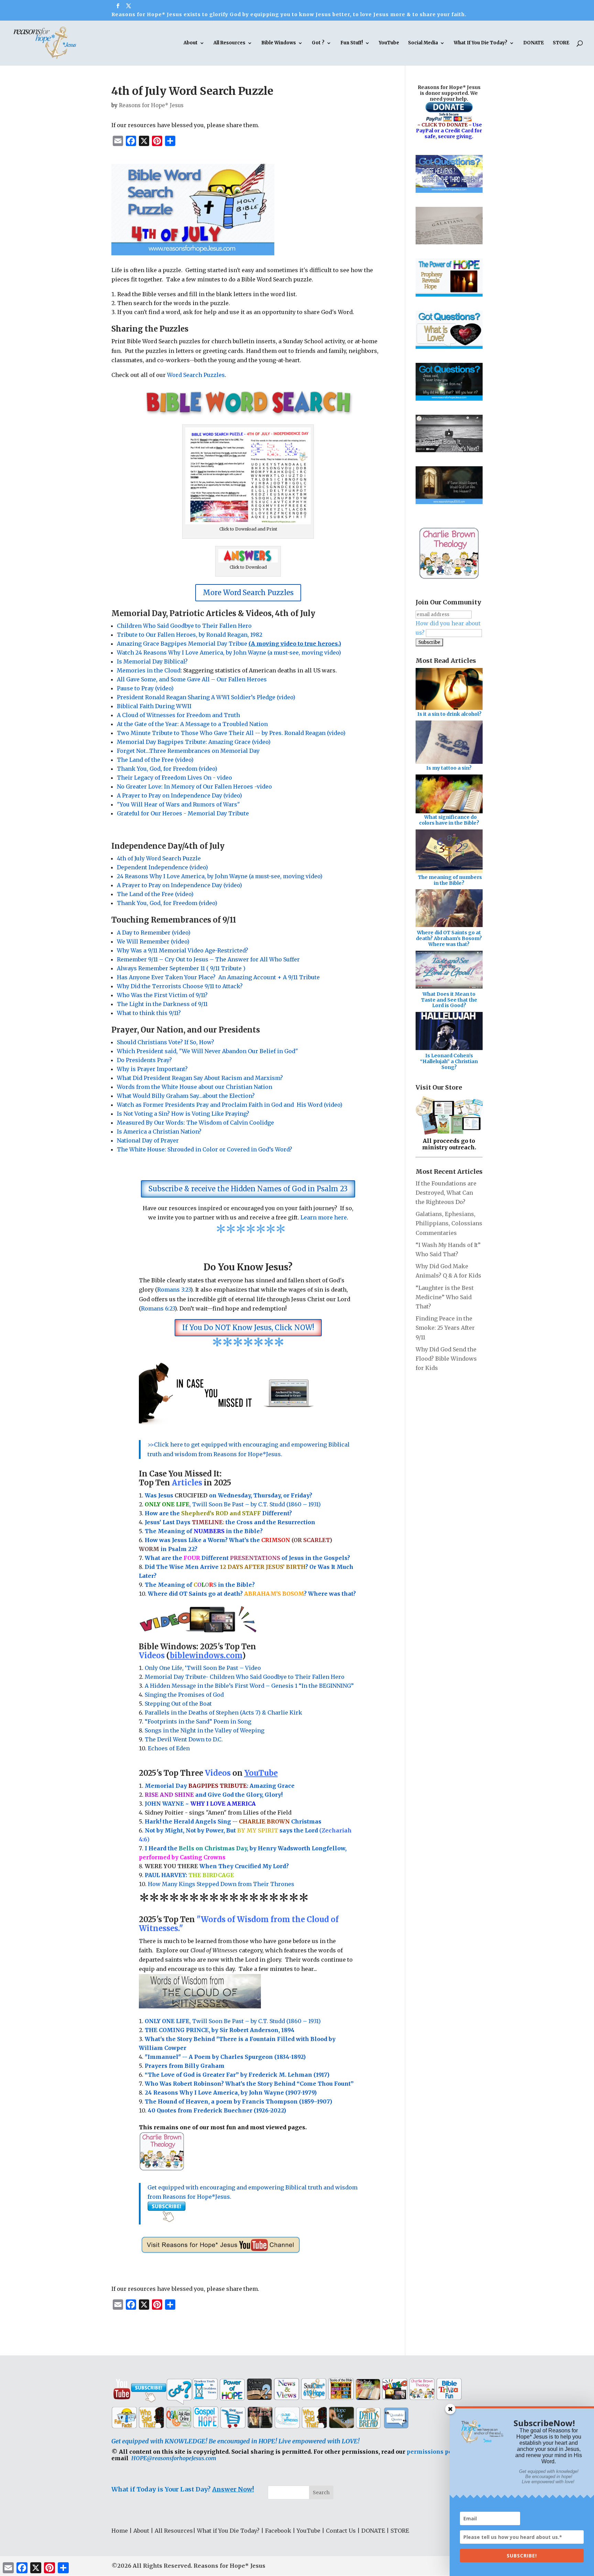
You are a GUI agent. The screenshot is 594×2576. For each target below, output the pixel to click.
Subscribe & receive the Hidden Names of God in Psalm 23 (248, 1189)
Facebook (278, 2531)
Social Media (423, 43)
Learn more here (324, 1217)
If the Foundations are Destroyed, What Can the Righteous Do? (446, 1193)
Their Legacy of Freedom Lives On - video (174, 778)
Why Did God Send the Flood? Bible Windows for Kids (446, 1359)
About (191, 43)
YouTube (389, 43)
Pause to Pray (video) (145, 688)
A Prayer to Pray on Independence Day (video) (179, 795)
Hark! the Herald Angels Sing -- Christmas (233, 1821)
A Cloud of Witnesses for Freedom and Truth (178, 715)
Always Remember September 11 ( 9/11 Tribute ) (181, 968)
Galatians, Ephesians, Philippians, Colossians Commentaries (449, 1223)
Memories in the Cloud (149, 670)
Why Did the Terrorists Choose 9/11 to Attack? (180, 986)
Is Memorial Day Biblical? (152, 661)
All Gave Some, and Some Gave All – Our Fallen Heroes (192, 679)
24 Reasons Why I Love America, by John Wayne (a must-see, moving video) (220, 876)
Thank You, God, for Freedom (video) (167, 769)
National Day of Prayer (148, 1140)
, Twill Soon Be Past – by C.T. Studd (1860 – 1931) (233, 2021)
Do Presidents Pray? (144, 1060)
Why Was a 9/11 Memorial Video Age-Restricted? (183, 950)
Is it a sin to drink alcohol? (449, 714)
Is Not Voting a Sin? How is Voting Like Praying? (183, 1114)
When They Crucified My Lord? (217, 1866)
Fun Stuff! (352, 43)
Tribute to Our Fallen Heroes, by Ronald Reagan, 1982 (190, 635)
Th (149, 1531)
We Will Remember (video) (153, 941)
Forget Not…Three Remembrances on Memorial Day (188, 751)
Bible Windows (279, 43)
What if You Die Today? (228, 2531)
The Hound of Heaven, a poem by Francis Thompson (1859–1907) (238, 2101)
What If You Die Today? (481, 43)
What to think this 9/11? (149, 1013)
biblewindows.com (206, 1655)
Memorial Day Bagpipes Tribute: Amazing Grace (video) (194, 742)
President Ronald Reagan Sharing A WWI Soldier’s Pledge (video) (206, 697)
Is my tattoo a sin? (449, 768)
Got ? (318, 43)
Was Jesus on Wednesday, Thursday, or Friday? (228, 1495)
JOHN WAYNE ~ (200, 1804)
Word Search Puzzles (196, 375)
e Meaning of (173, 1531)
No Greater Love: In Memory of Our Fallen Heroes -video (194, 787)
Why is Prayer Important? (152, 1069)
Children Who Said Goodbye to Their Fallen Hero (184, 626)
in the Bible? (228, 1531)
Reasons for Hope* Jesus (151, 105)
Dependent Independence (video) (162, 867)
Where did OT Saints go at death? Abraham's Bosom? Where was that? (449, 938)
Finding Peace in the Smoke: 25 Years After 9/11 (445, 1328)
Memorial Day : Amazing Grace (220, 1786)
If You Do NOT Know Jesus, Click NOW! (248, 1328)
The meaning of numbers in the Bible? (450, 880)
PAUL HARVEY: (189, 1875)
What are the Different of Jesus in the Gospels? (247, 1558)
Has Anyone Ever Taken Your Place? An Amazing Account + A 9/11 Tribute (219, 977)
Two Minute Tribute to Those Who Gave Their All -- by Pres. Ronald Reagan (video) (231, 733)
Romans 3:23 (174, 1290)
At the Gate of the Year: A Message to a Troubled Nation (192, 724)
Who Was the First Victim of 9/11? (162, 995)
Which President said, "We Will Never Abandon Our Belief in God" (209, 1051)
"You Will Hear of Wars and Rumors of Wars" (178, 804)
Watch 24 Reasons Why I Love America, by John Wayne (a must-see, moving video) (229, 653)
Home (120, 2531)
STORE (561, 43)
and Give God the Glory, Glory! (214, 1795)
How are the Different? (218, 1513)
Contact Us (341, 2531)
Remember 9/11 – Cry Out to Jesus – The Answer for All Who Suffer (208, 959)
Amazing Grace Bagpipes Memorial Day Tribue (229, 644)
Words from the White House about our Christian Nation (195, 1087)
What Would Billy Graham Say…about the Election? (186, 1096)
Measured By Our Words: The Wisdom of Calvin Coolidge (195, 1123)
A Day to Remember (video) (154, 933)
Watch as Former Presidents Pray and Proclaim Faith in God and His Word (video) (230, 1105)
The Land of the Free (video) (155, 760)
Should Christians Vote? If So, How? (166, 1042)
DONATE (533, 43)
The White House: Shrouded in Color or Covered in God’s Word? (205, 1149)
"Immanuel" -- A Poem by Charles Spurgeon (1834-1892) (225, 2057)
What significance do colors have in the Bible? (449, 820)
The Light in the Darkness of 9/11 (162, 1004)
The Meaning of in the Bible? (200, 1585)
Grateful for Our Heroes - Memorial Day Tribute (183, 813)
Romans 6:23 (158, 1308)
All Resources (229, 43)
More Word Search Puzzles (248, 593)
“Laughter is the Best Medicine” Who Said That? (445, 1297)
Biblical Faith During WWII (154, 706)
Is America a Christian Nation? (159, 1131)
